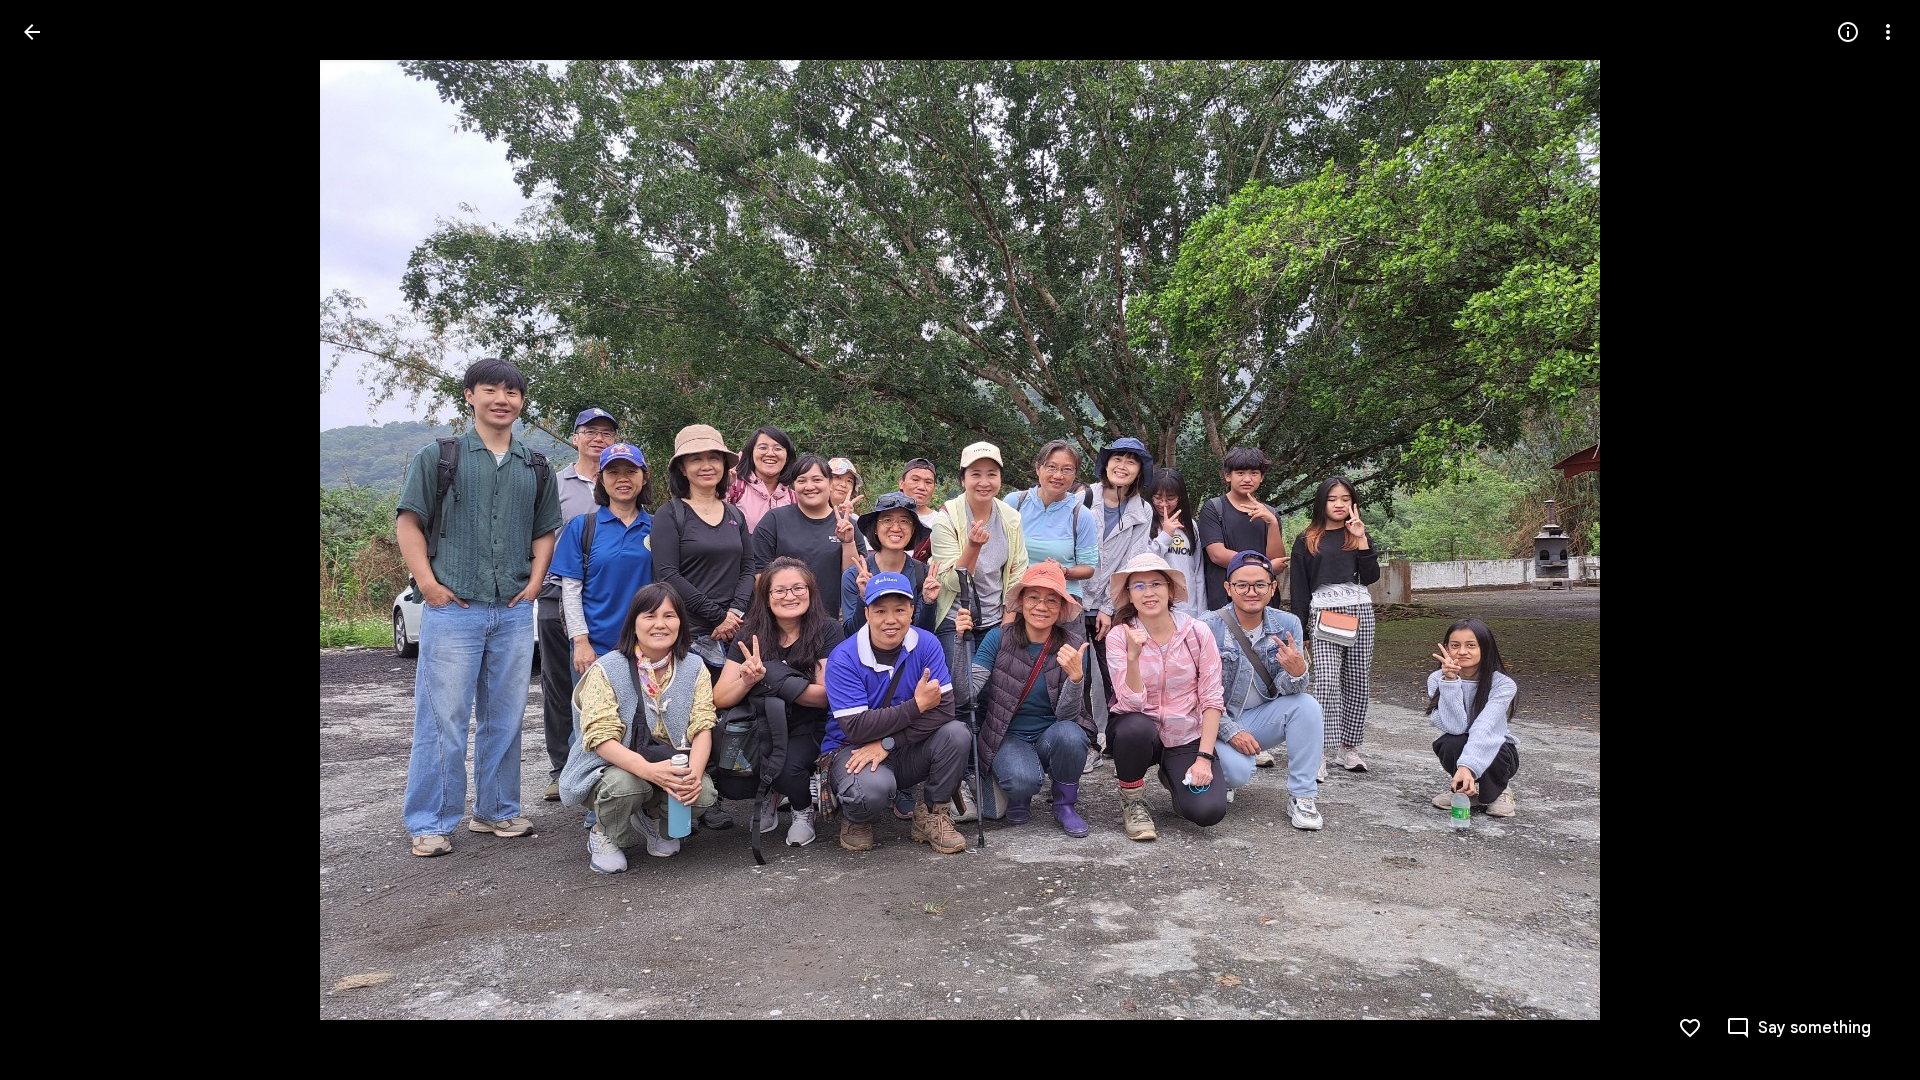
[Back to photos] (32, 32)
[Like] (1690, 1028)
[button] (1864, 540)
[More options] (1888, 32)
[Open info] (1848, 32)
